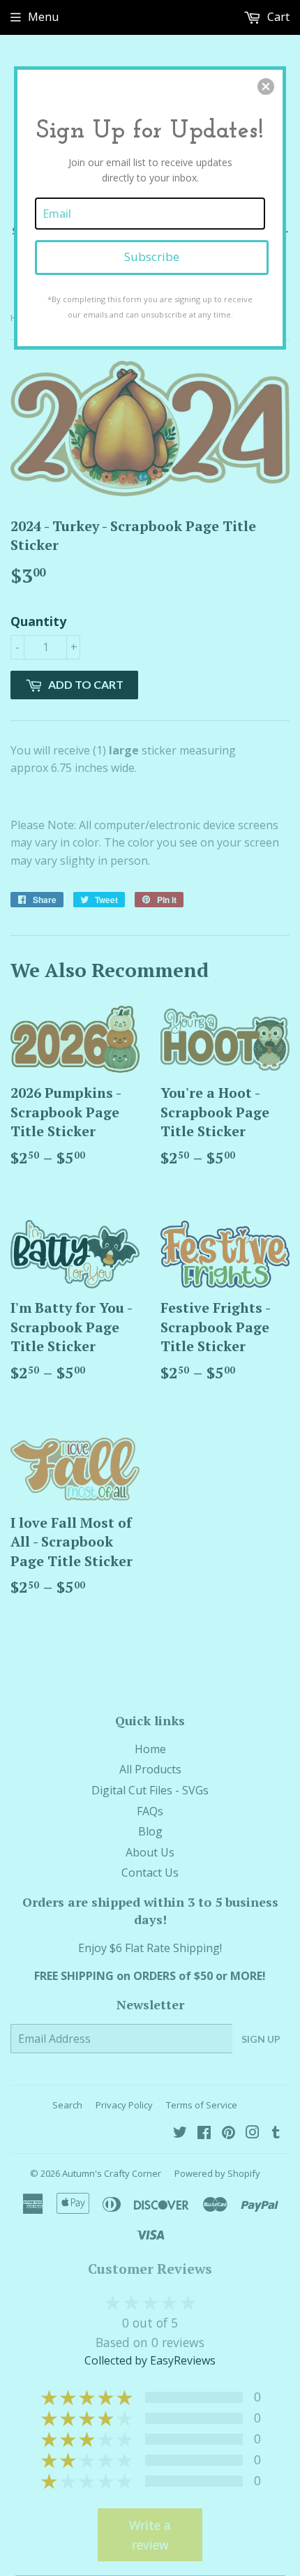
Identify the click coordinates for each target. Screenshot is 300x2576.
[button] (266, 87)
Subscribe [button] (152, 256)
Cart (277, 17)
